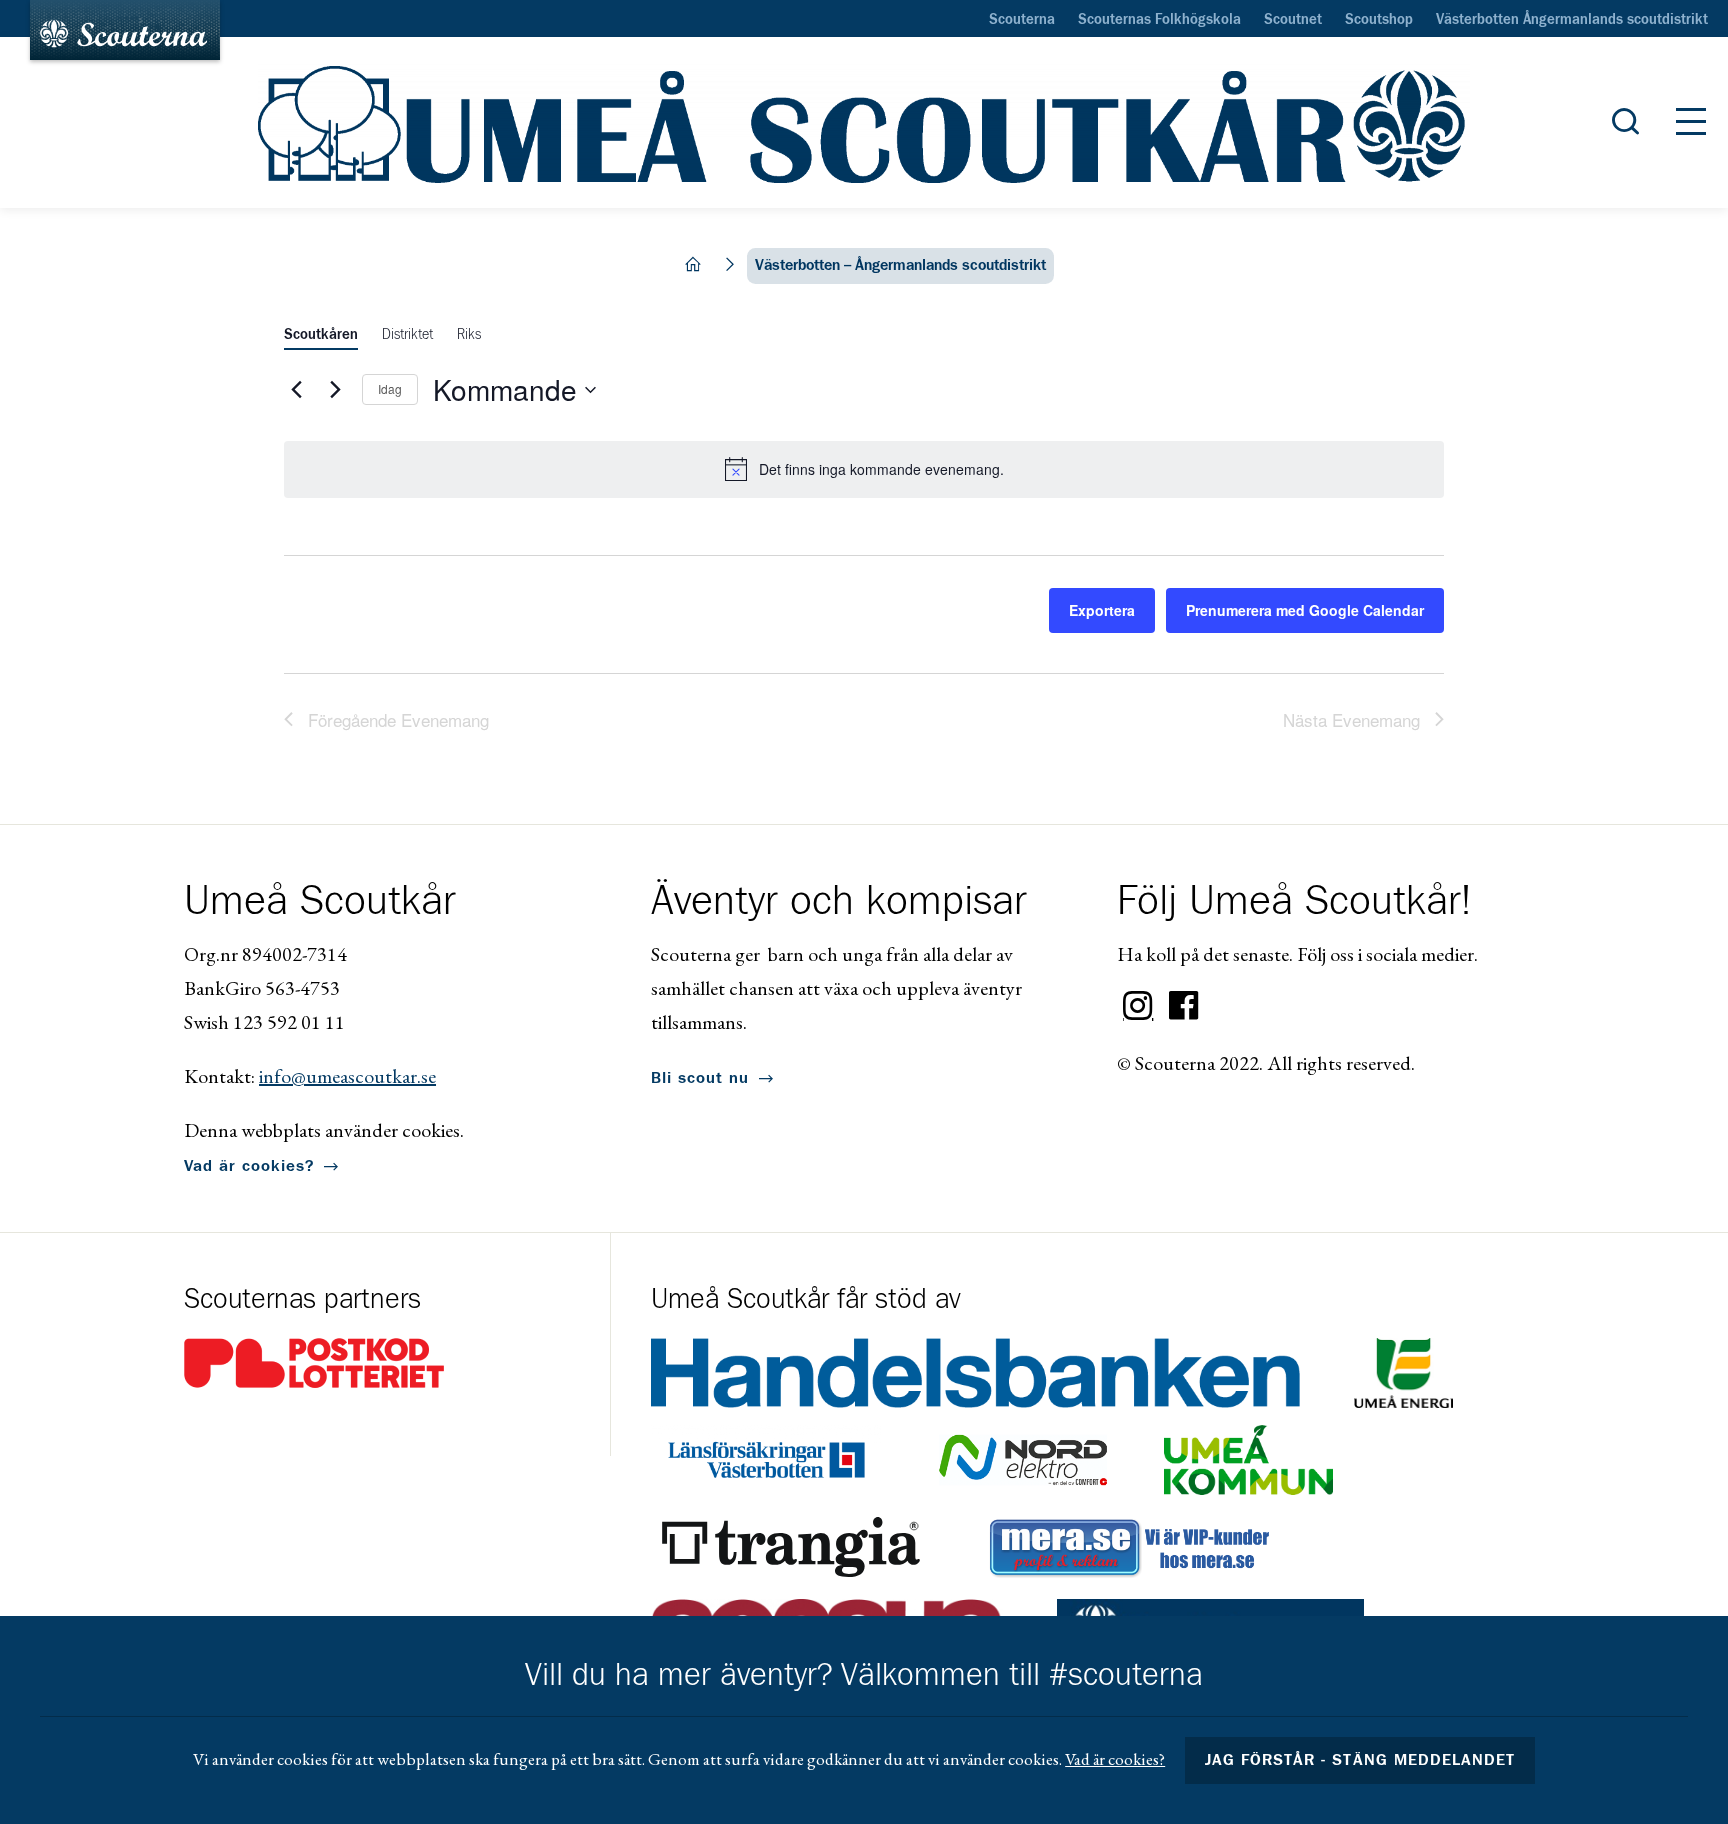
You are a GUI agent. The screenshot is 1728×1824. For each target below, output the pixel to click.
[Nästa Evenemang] (335, 390)
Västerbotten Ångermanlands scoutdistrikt (1572, 20)
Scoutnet (1293, 20)
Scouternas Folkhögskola (1159, 20)
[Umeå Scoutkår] (864, 123)
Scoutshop (1379, 20)
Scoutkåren (321, 335)
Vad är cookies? (249, 1166)
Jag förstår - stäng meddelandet (1360, 1760)
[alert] (864, 469)
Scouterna (1022, 20)
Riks (469, 335)
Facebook (1184, 1006)
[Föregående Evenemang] (296, 390)
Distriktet (407, 335)
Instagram (1138, 1006)
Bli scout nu (700, 1078)
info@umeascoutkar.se (347, 1076)
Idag (390, 388)
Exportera (1102, 610)
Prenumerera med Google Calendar (1305, 610)
